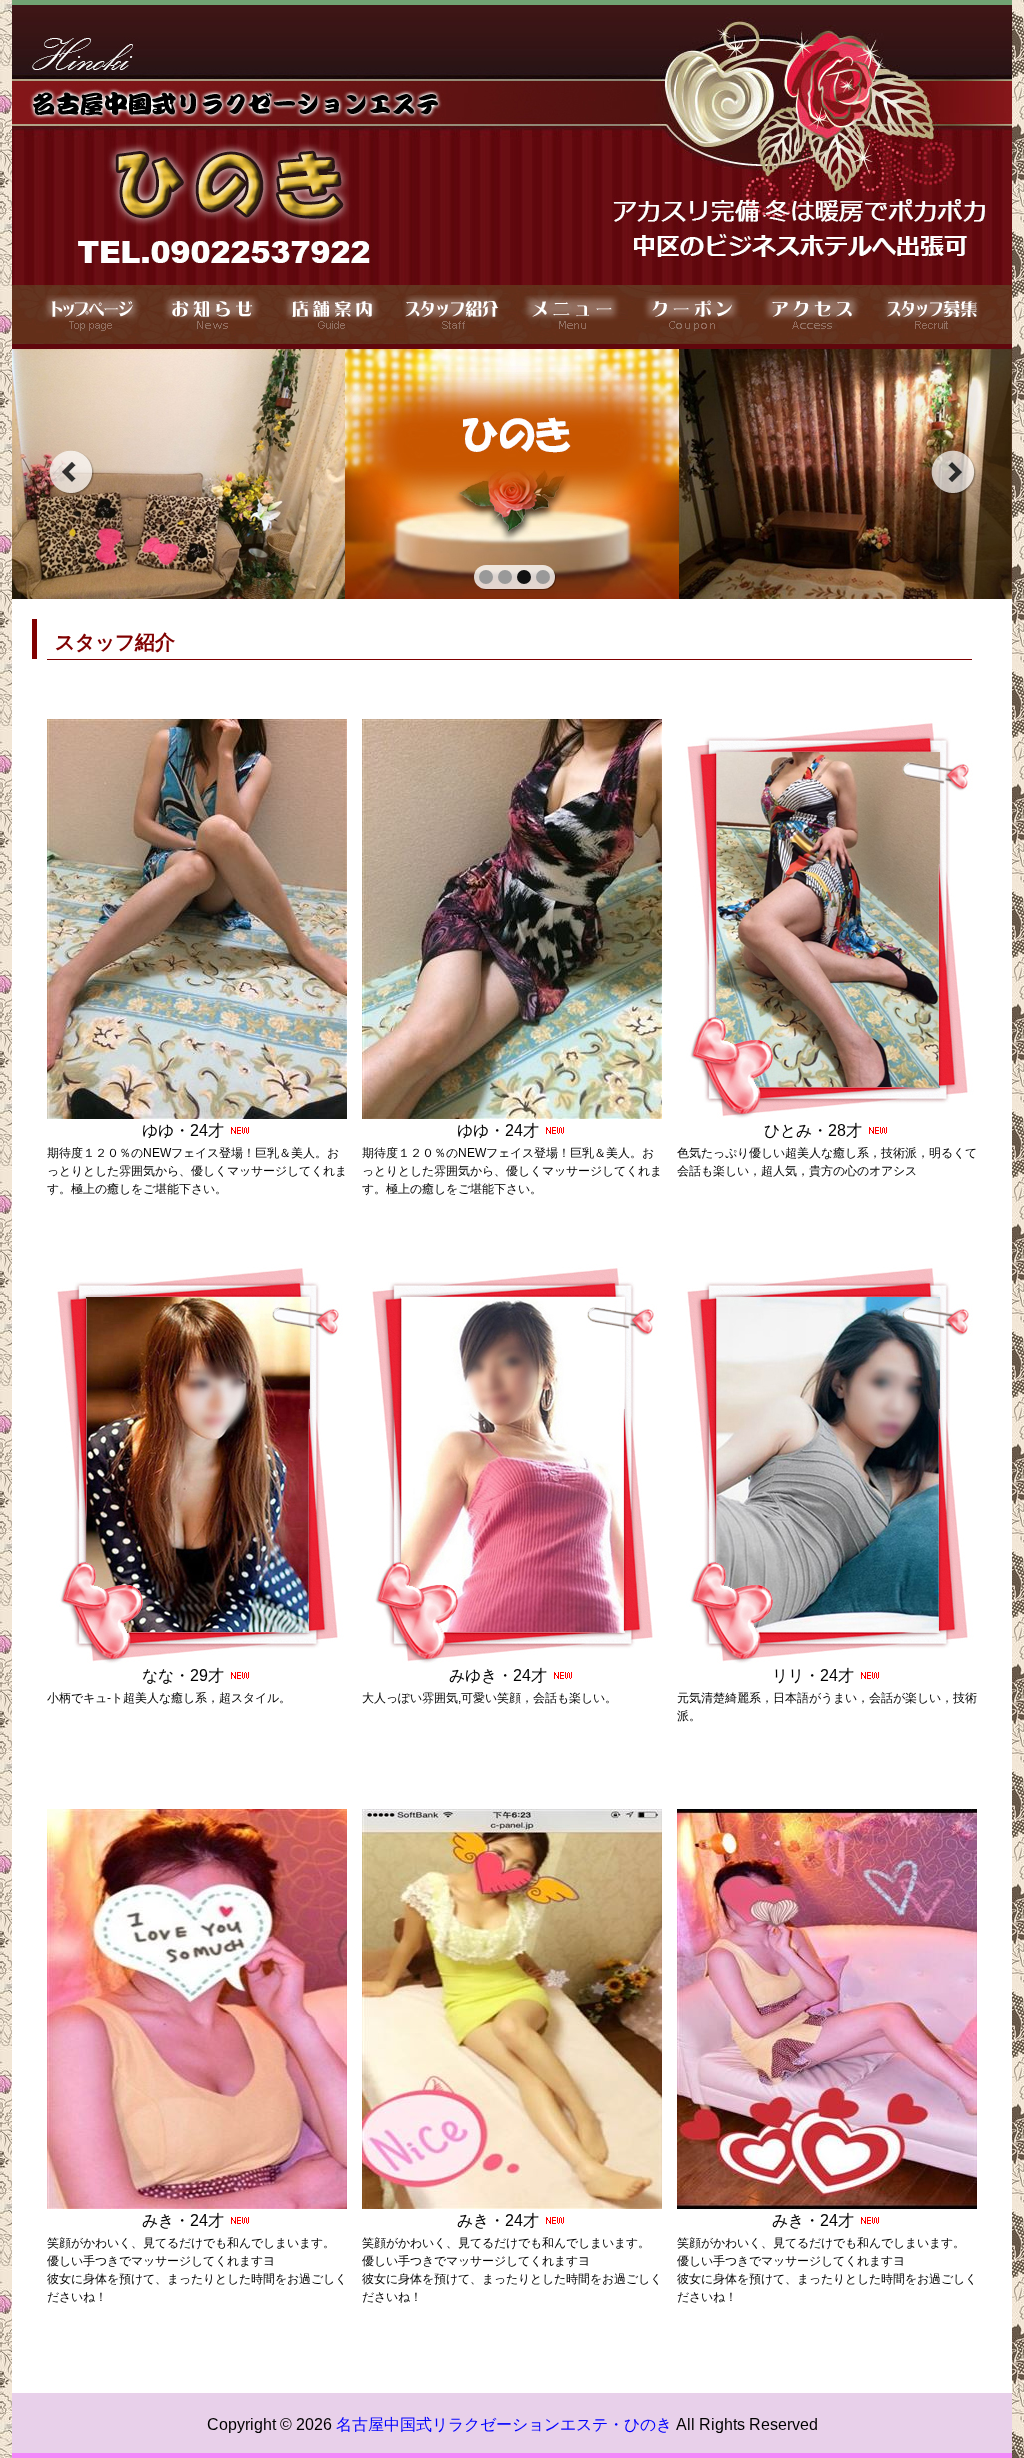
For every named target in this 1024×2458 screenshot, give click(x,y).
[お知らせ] (212, 314)
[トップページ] (92, 314)
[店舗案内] (332, 314)
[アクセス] (812, 314)
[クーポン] (692, 314)
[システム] (452, 314)
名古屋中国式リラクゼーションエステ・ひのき (504, 2424)
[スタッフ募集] (932, 314)
